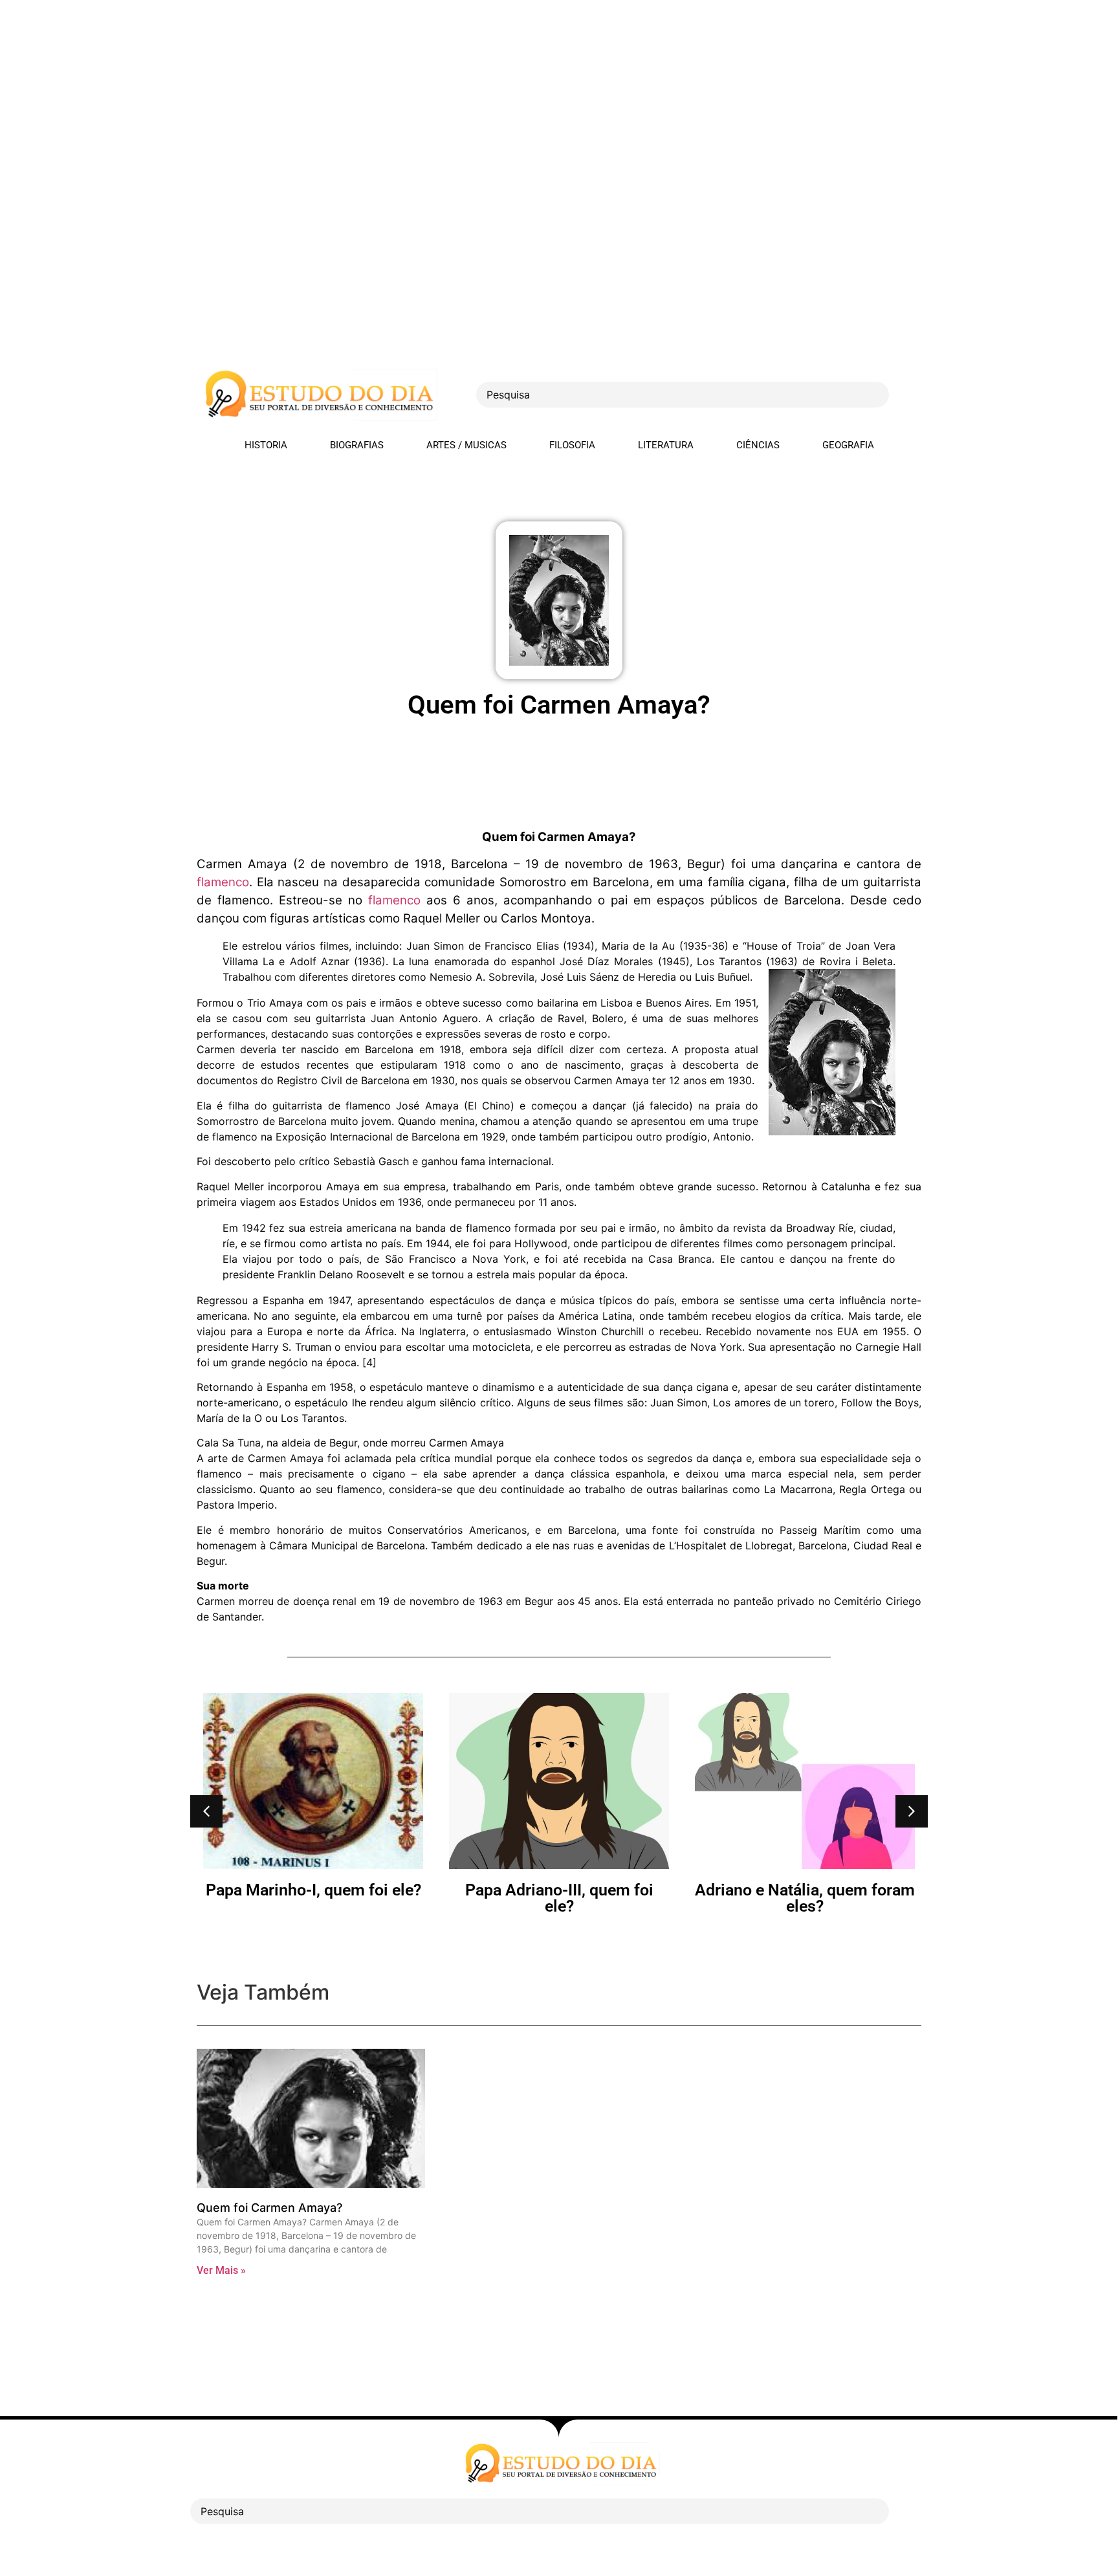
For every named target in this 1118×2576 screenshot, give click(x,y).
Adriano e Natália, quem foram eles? (805, 1898)
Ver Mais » (221, 2270)
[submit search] (912, 395)
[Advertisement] (388, 91)
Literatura (666, 445)
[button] (206, 1811)
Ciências (758, 445)
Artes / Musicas (466, 445)
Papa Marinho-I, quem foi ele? (313, 1890)
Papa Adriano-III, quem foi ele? (559, 1898)
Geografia (848, 445)
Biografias (357, 445)
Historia (266, 445)
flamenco (223, 882)
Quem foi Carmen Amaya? (269, 2208)
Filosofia (572, 445)
